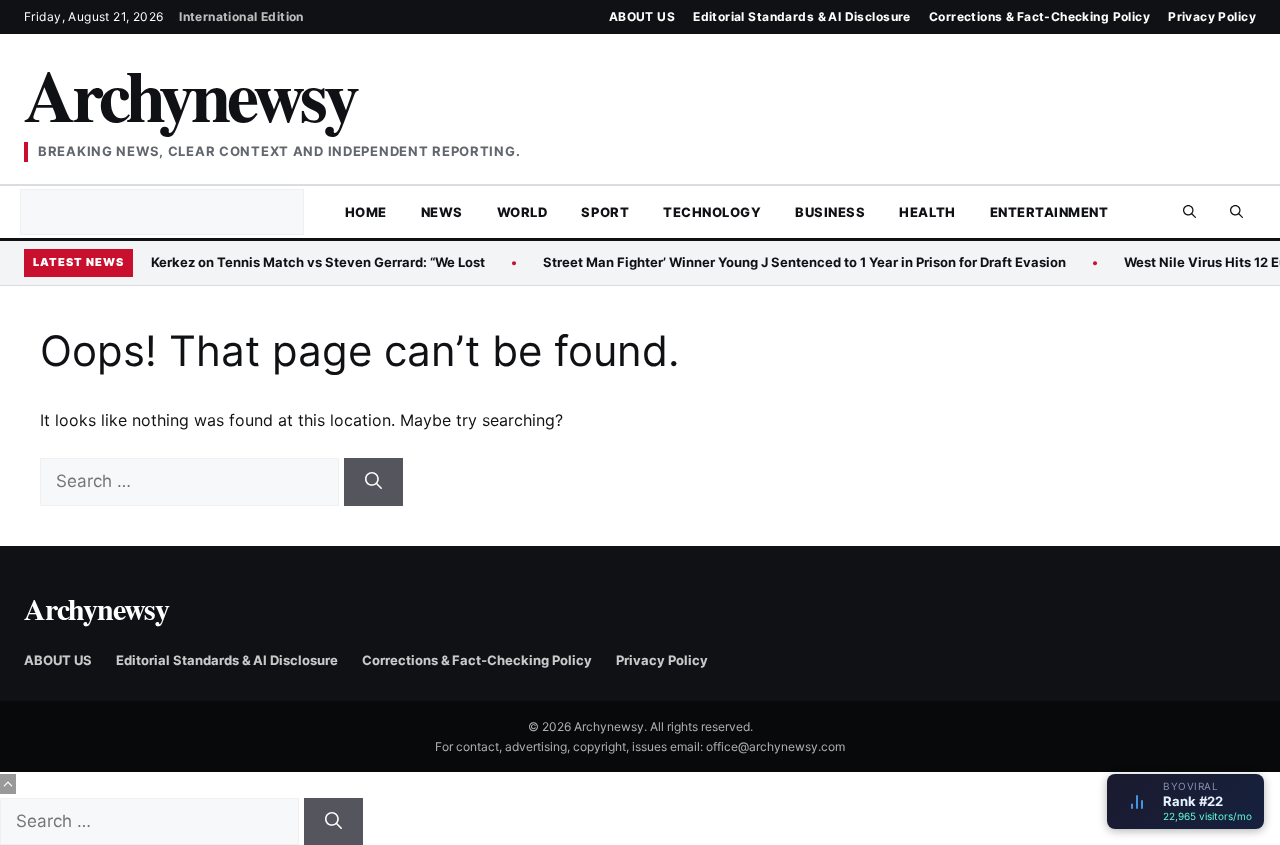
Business (830, 212)
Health (927, 212)
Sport (605, 212)
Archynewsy (190, 94)
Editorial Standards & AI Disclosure (802, 16)
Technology (712, 212)
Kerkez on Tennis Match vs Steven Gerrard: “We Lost (318, 262)
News (442, 212)
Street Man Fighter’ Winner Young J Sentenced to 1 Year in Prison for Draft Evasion (804, 262)
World (522, 212)
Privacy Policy (1212, 16)
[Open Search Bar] (1189, 212)
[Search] (373, 482)
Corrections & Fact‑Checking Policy (1039, 16)
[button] (1236, 212)
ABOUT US (642, 16)
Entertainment (1049, 212)
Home (366, 212)
